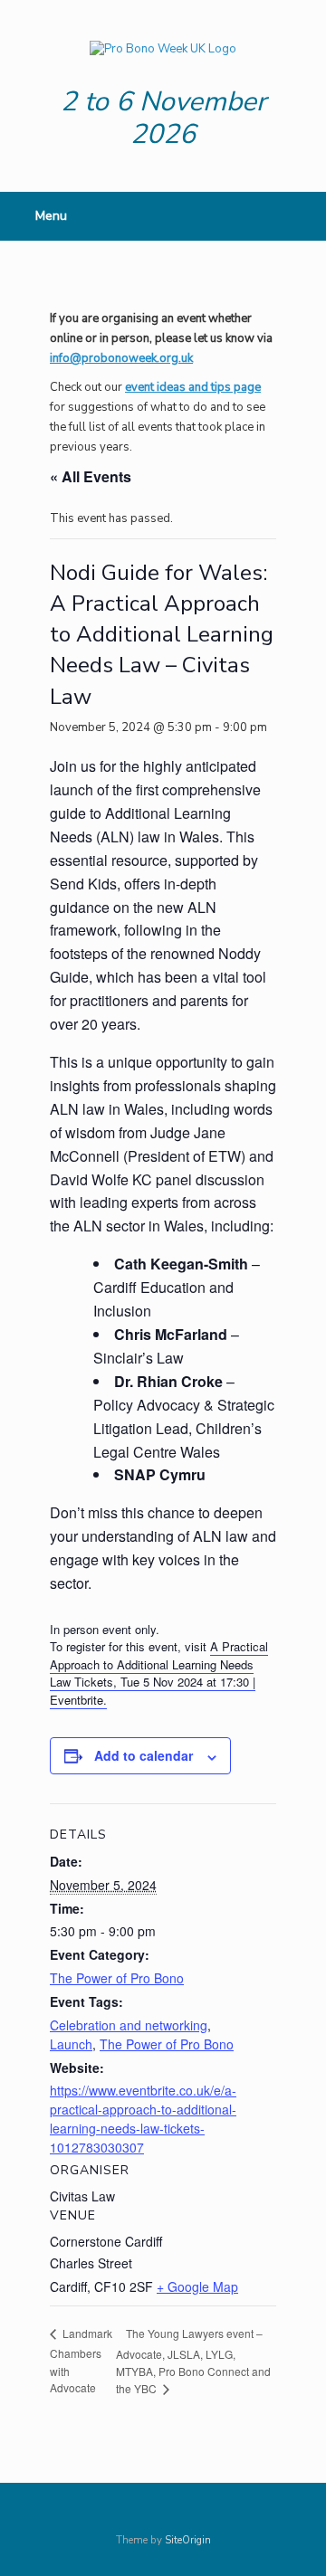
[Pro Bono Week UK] (163, 50)
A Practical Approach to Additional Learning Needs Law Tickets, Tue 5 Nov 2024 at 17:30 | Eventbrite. (159, 1673)
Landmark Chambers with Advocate (81, 2360)
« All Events (91, 476)
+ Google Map (197, 2286)
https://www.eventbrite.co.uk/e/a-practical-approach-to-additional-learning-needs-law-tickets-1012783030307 (143, 2119)
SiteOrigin (188, 2540)
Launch (71, 2044)
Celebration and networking (129, 2025)
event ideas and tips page (193, 387)
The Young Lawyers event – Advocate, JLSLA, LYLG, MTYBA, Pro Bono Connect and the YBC (193, 2361)
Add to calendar (144, 1755)
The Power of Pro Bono (117, 1978)
